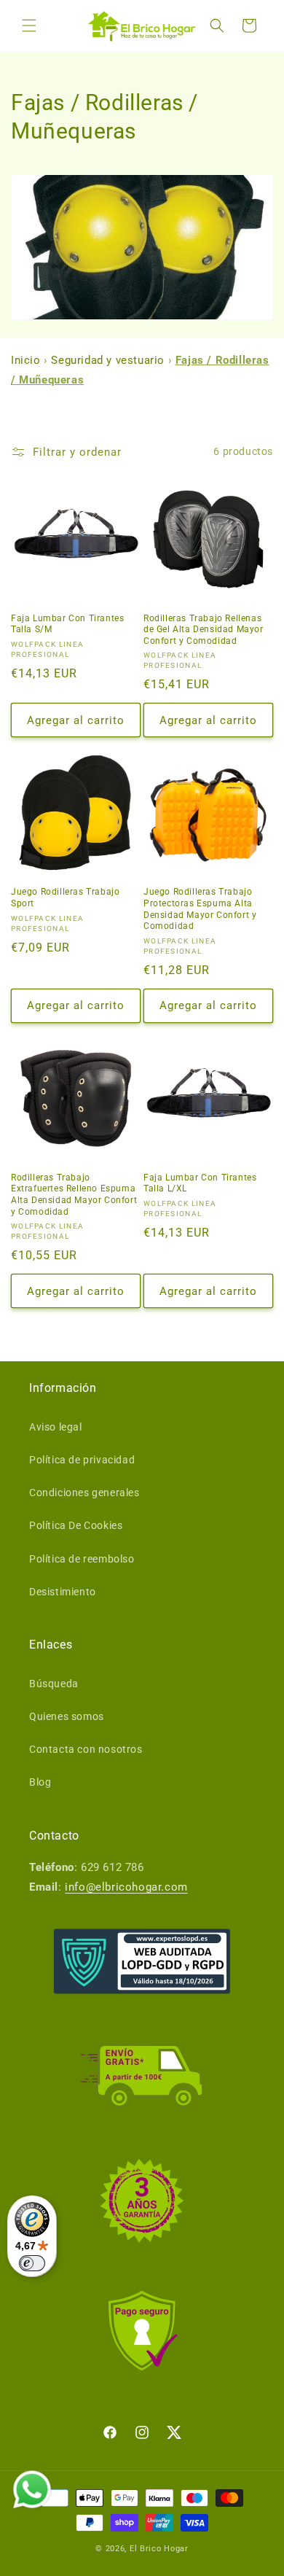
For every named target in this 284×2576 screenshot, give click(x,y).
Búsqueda (54, 1684)
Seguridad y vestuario (108, 360)
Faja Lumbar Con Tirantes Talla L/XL (200, 1183)
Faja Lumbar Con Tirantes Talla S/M (67, 624)
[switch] (32, 2263)
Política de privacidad (82, 1460)
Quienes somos (67, 1716)
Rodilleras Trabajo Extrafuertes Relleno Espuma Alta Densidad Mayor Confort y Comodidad (74, 1195)
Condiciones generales (84, 1493)
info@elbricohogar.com (126, 1887)
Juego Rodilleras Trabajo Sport (65, 898)
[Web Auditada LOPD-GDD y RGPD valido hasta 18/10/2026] (142, 1961)
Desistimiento (63, 1592)
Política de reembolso (82, 1559)
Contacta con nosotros (86, 1749)
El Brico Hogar (159, 2549)
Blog (40, 1782)
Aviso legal (56, 1427)
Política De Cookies (76, 1525)
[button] (29, 26)
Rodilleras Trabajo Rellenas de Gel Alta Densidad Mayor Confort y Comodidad (204, 630)
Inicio (27, 360)
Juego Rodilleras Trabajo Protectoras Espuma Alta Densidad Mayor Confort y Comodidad (200, 909)
